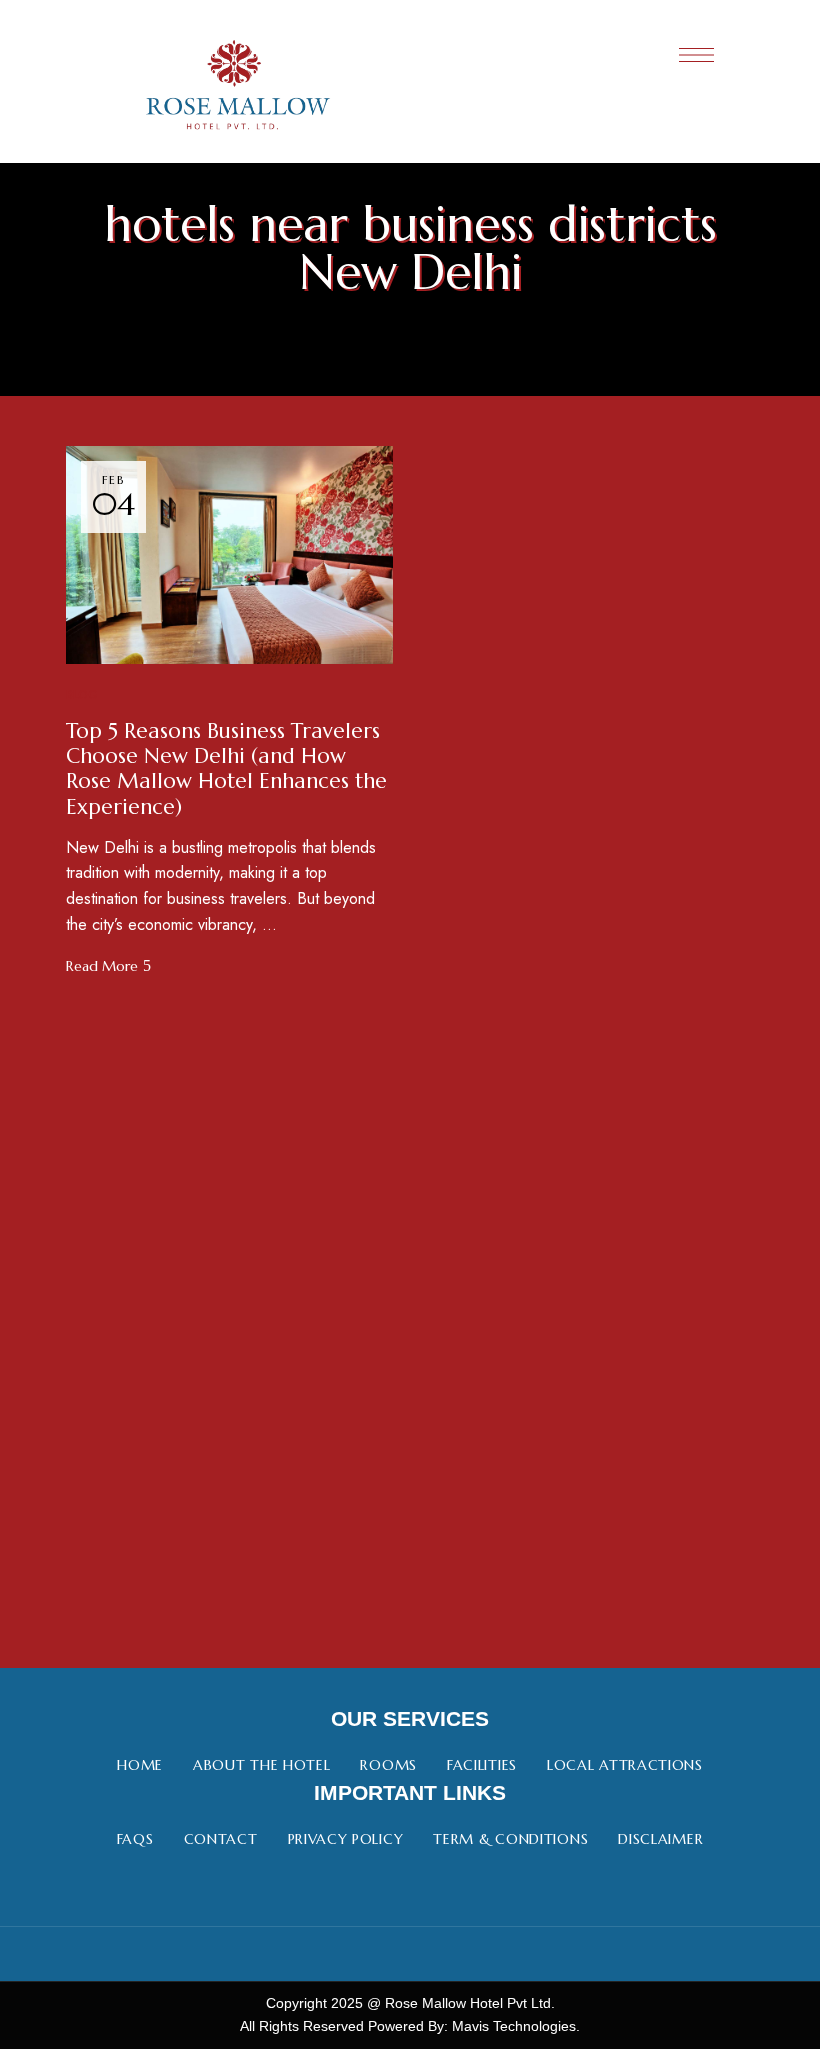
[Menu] (696, 55)
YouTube (466, 1954)
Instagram (410, 1954)
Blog (82, 695)
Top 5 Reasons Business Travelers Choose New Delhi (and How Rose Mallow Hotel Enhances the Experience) (226, 769)
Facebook (354, 1954)
